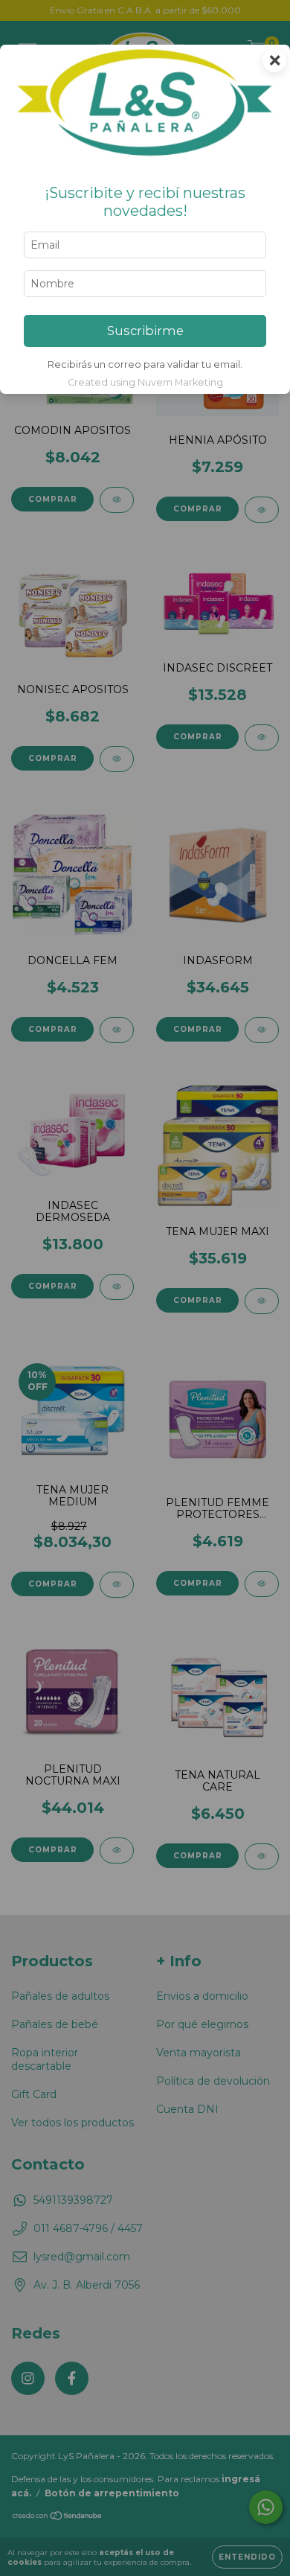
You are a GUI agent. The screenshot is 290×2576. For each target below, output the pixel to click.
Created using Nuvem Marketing (145, 382)
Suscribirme (145, 331)
